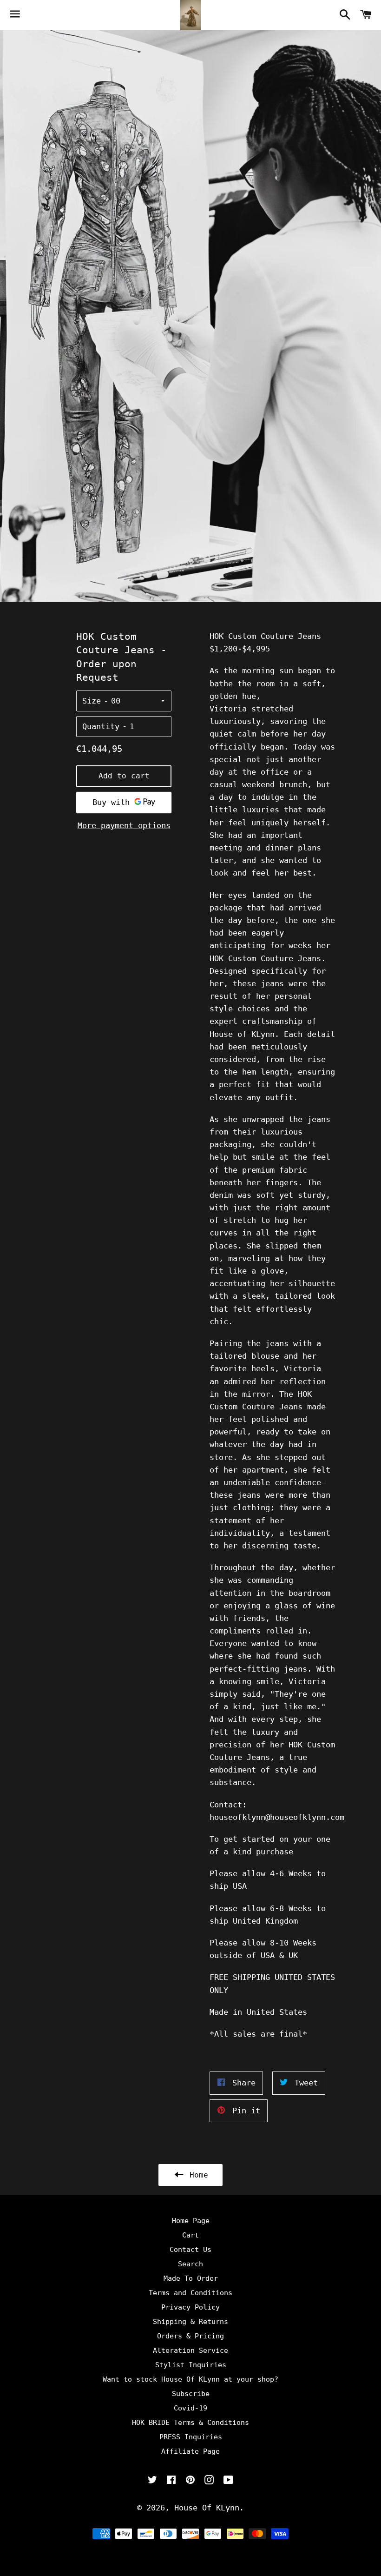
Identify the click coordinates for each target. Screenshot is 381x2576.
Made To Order (191, 2278)
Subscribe (191, 2394)
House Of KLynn (207, 2508)
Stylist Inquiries (191, 2365)
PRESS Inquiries (191, 2437)
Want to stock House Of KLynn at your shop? (190, 2379)
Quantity (101, 726)
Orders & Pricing (190, 2336)
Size (92, 701)
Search (190, 2264)
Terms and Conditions (190, 2293)
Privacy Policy (190, 2307)
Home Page (191, 2221)
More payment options (124, 825)
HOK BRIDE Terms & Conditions (190, 2423)
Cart (190, 2235)
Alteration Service (190, 2350)
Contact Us (190, 2250)
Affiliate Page (190, 2451)
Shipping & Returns (190, 2322)
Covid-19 (190, 2408)
